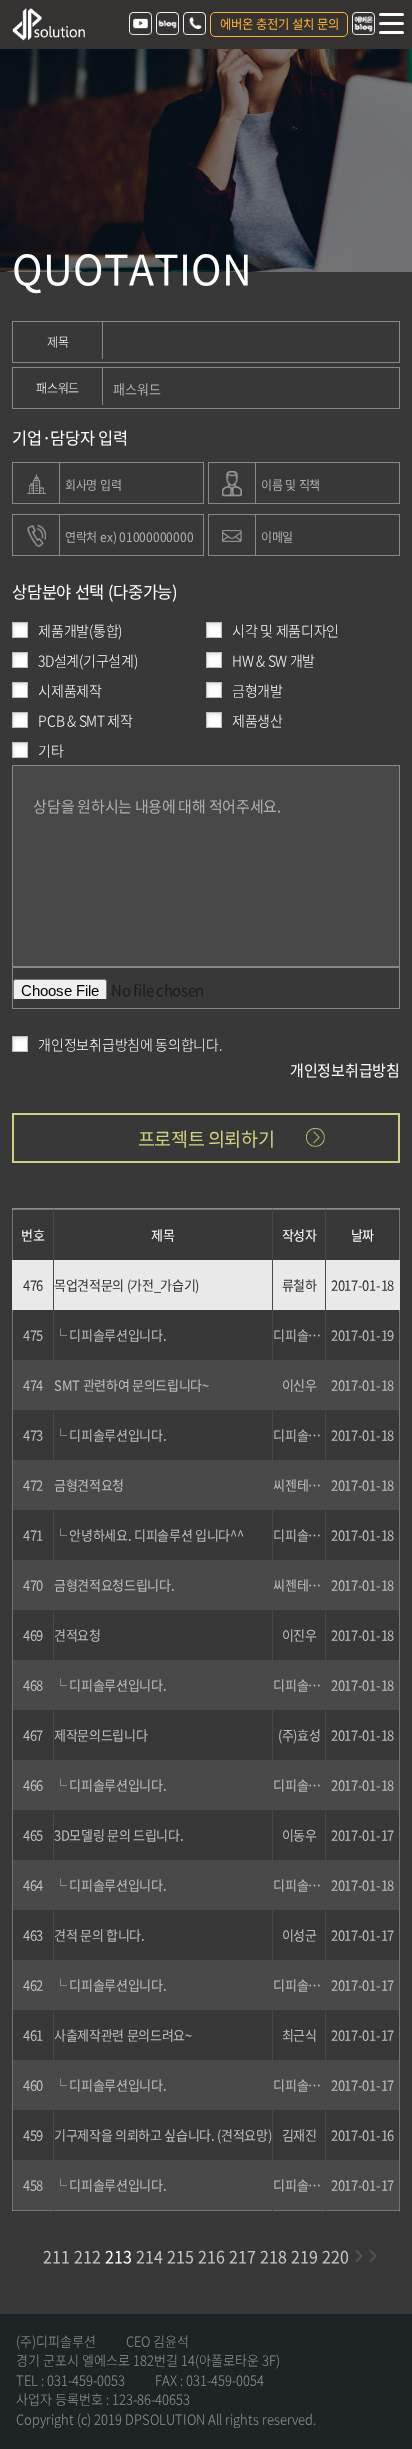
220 (335, 2256)
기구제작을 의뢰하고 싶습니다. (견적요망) (163, 2134)
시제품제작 (70, 690)
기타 (50, 750)
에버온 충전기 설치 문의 (279, 24)
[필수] (36, 482)
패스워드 (57, 388)
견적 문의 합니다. (99, 1934)
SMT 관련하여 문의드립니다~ (131, 1384)
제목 (58, 342)
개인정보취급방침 (345, 1059)
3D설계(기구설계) (87, 660)
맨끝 (372, 2256)
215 (180, 2256)
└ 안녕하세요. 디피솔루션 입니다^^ (149, 1534)
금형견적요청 (89, 1484)
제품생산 (257, 720)
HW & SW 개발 (273, 660)
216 (211, 2256)
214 (149, 2256)
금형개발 (257, 690)
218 (273, 2256)
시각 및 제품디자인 (285, 630)
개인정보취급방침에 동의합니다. (130, 1044)
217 (242, 2256)
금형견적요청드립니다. (114, 1584)
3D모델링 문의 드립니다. (119, 1834)
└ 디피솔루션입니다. (110, 1334)
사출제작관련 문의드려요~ (123, 2034)
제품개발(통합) (80, 630)
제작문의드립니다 (100, 1734)
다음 (358, 2256)
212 (87, 2256)
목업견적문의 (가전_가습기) (126, 1284)
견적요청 (77, 1634)
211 (56, 2256)
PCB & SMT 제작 (85, 720)
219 (304, 2256)
